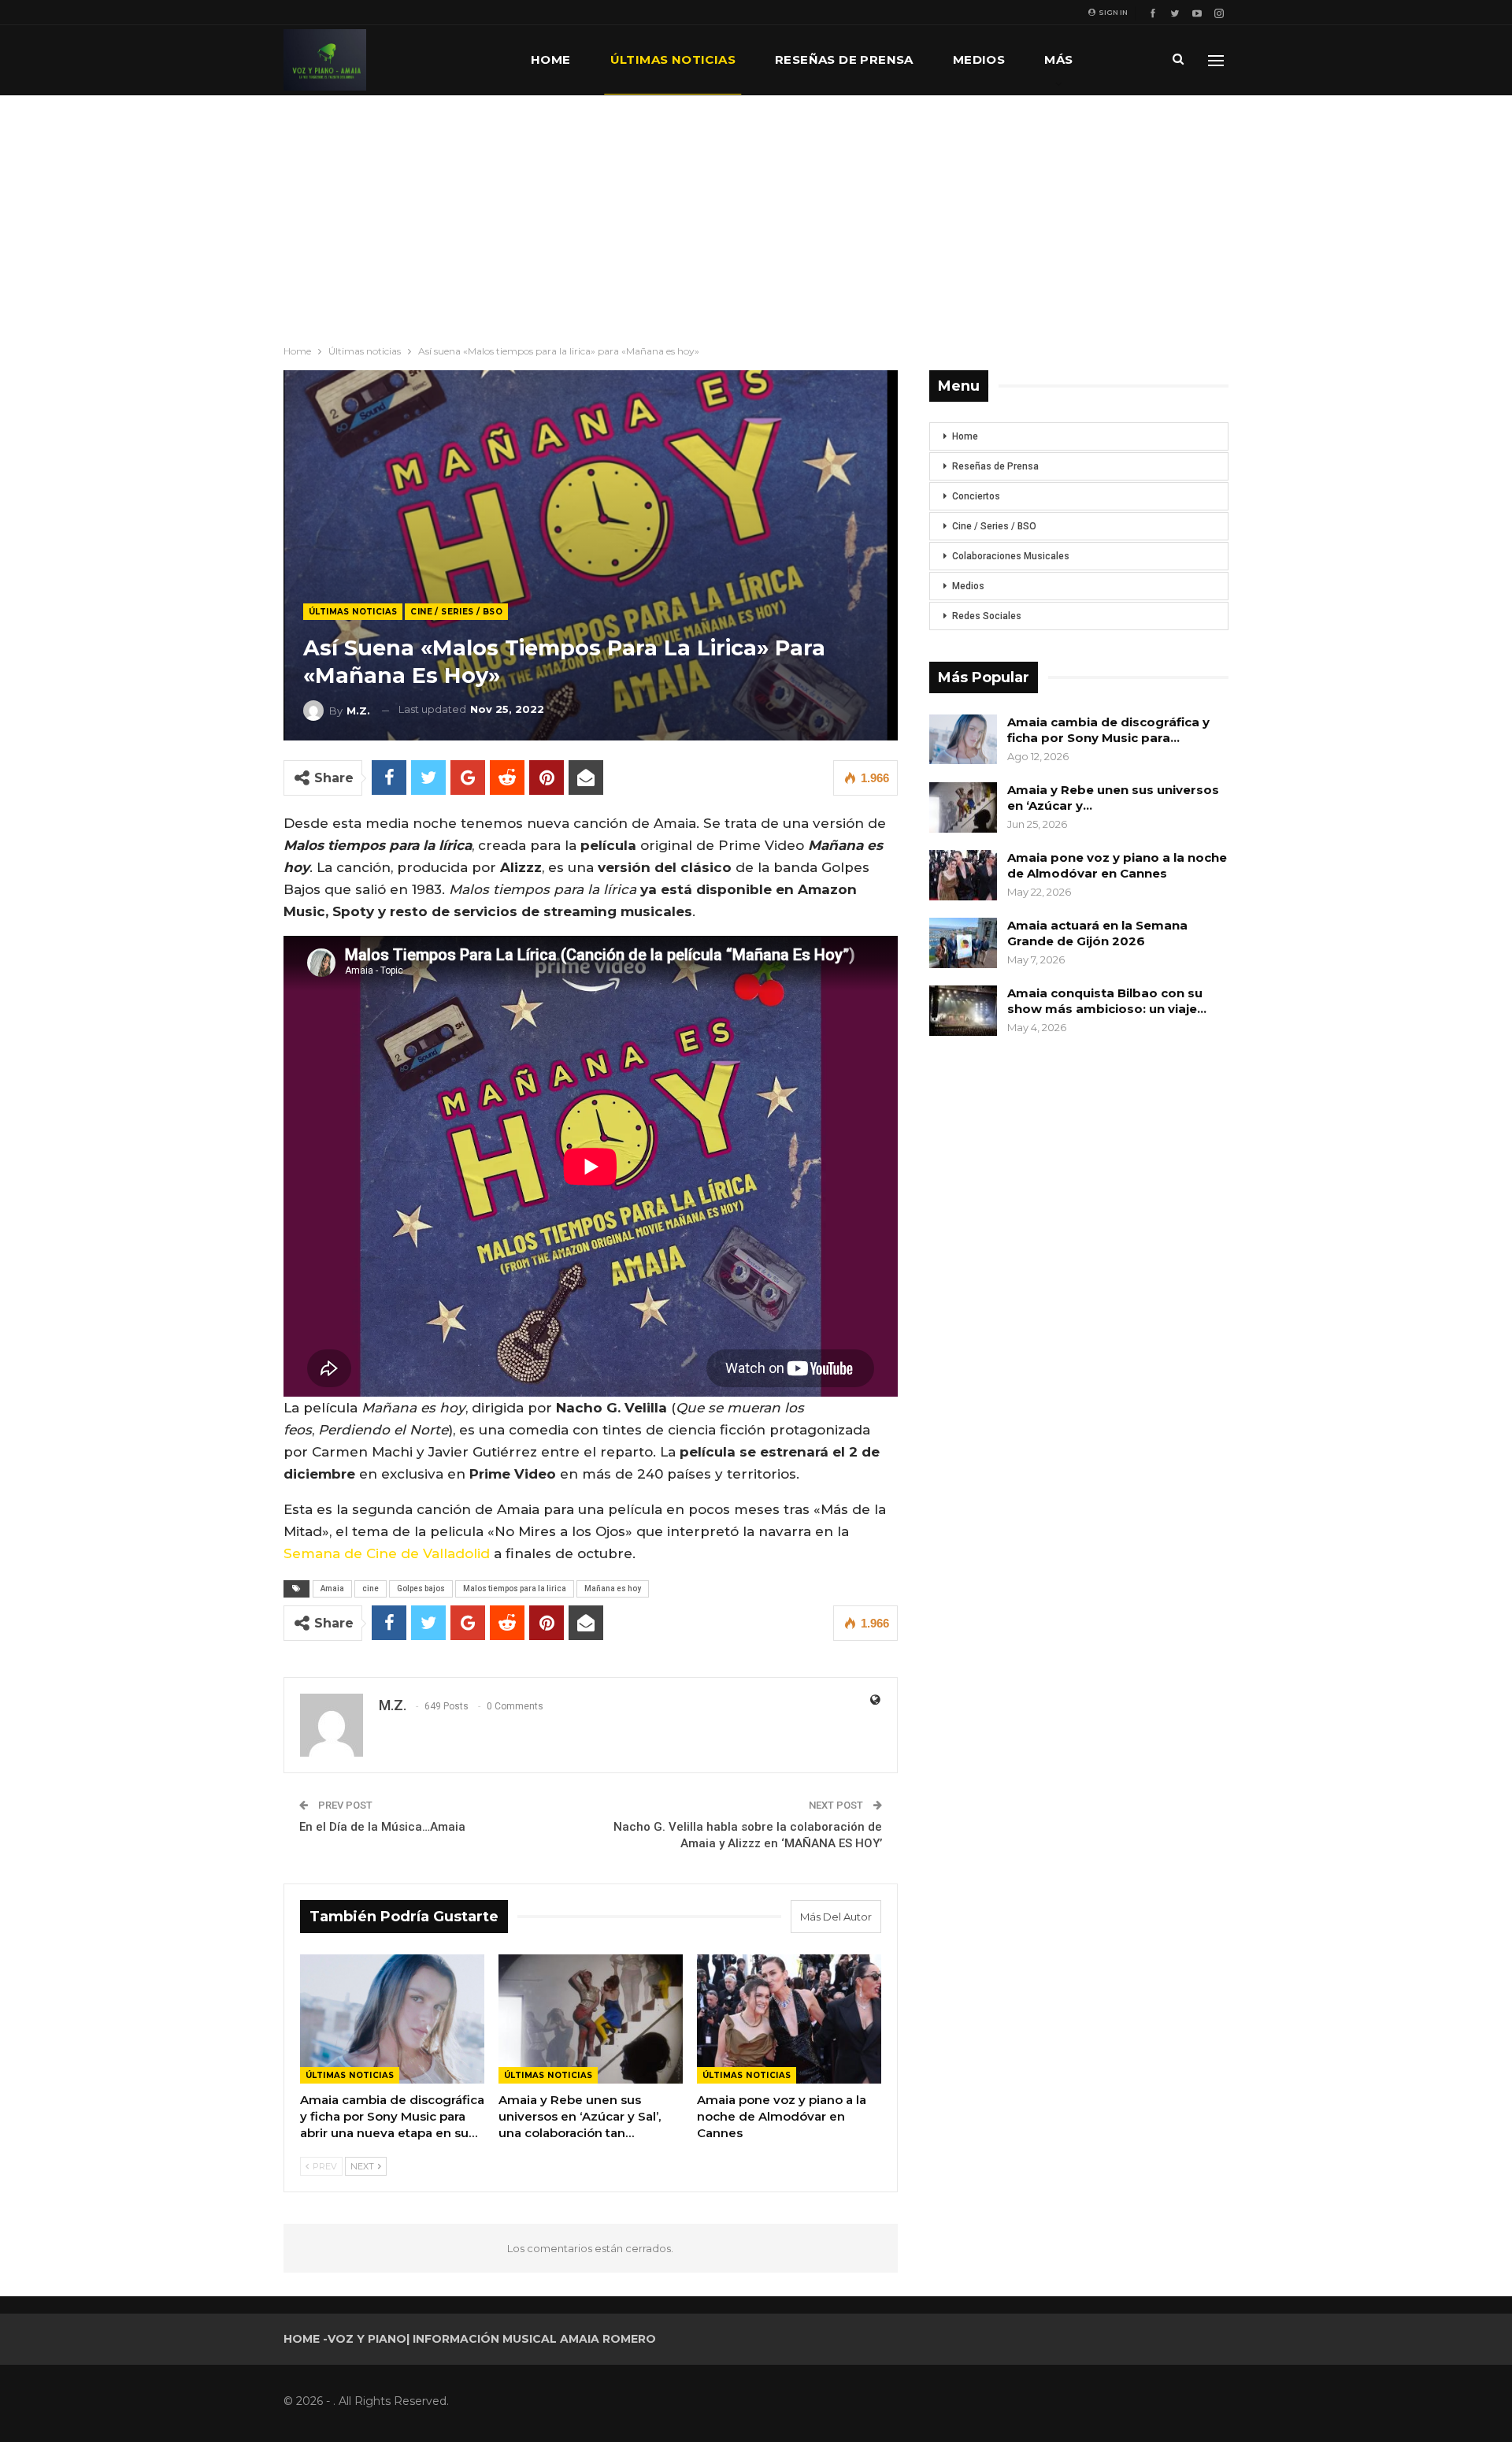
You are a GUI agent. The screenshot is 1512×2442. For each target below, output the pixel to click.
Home (551, 59)
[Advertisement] (756, 213)
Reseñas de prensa (844, 59)
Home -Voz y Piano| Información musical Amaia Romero (470, 2339)
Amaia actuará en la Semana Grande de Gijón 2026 (1097, 933)
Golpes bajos (421, 1588)
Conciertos (976, 496)
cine (371, 1588)
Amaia (332, 1588)
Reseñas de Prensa (995, 466)
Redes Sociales (987, 616)
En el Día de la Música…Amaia (382, 1827)
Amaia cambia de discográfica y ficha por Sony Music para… (1108, 730)
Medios (979, 59)
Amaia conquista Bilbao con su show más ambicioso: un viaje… (1107, 1001)
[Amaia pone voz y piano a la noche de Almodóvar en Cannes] (789, 2019)
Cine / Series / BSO (456, 612)
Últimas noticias (673, 59)
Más (1058, 59)
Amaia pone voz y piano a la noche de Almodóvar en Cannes (1117, 865)
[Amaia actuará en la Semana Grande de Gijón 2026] (963, 943)
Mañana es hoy (613, 1588)
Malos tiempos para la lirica (515, 1588)
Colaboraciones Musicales (1011, 556)
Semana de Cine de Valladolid (387, 1553)
